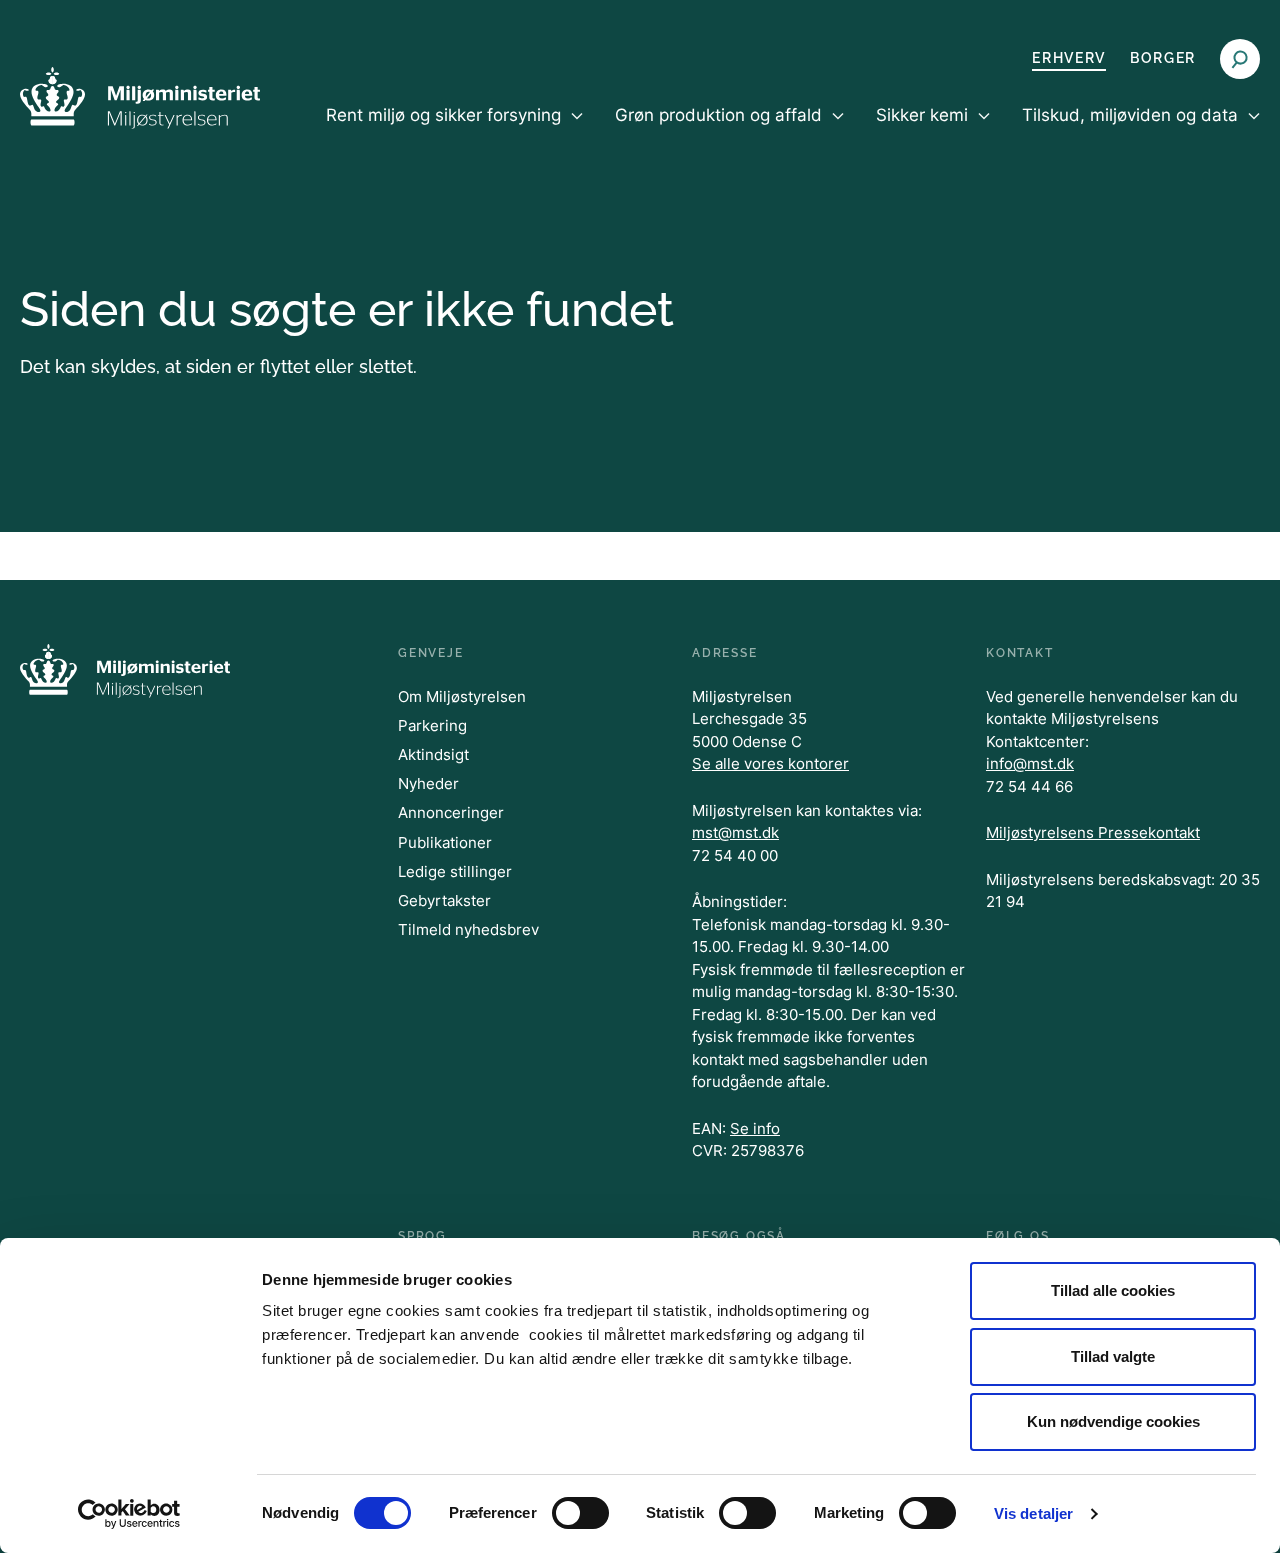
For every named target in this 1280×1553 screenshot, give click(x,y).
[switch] (580, 1513)
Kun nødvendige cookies (1113, 1421)
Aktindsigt (433, 754)
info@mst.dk (1030, 763)
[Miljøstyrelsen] (140, 97)
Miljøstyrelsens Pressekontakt (1093, 832)
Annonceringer (451, 812)
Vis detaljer (1033, 1513)
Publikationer (445, 842)
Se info (755, 1128)
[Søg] (1240, 59)
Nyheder (428, 783)
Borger (1163, 58)
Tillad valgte (1113, 1356)
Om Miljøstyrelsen (462, 696)
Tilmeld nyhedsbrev (468, 929)
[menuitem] (454, 132)
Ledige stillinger (455, 871)
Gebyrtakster (444, 900)
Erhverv (1069, 58)
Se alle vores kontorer (770, 763)
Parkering (432, 725)
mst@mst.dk (735, 832)
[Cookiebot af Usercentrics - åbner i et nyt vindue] (129, 1514)
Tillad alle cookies (1113, 1290)
